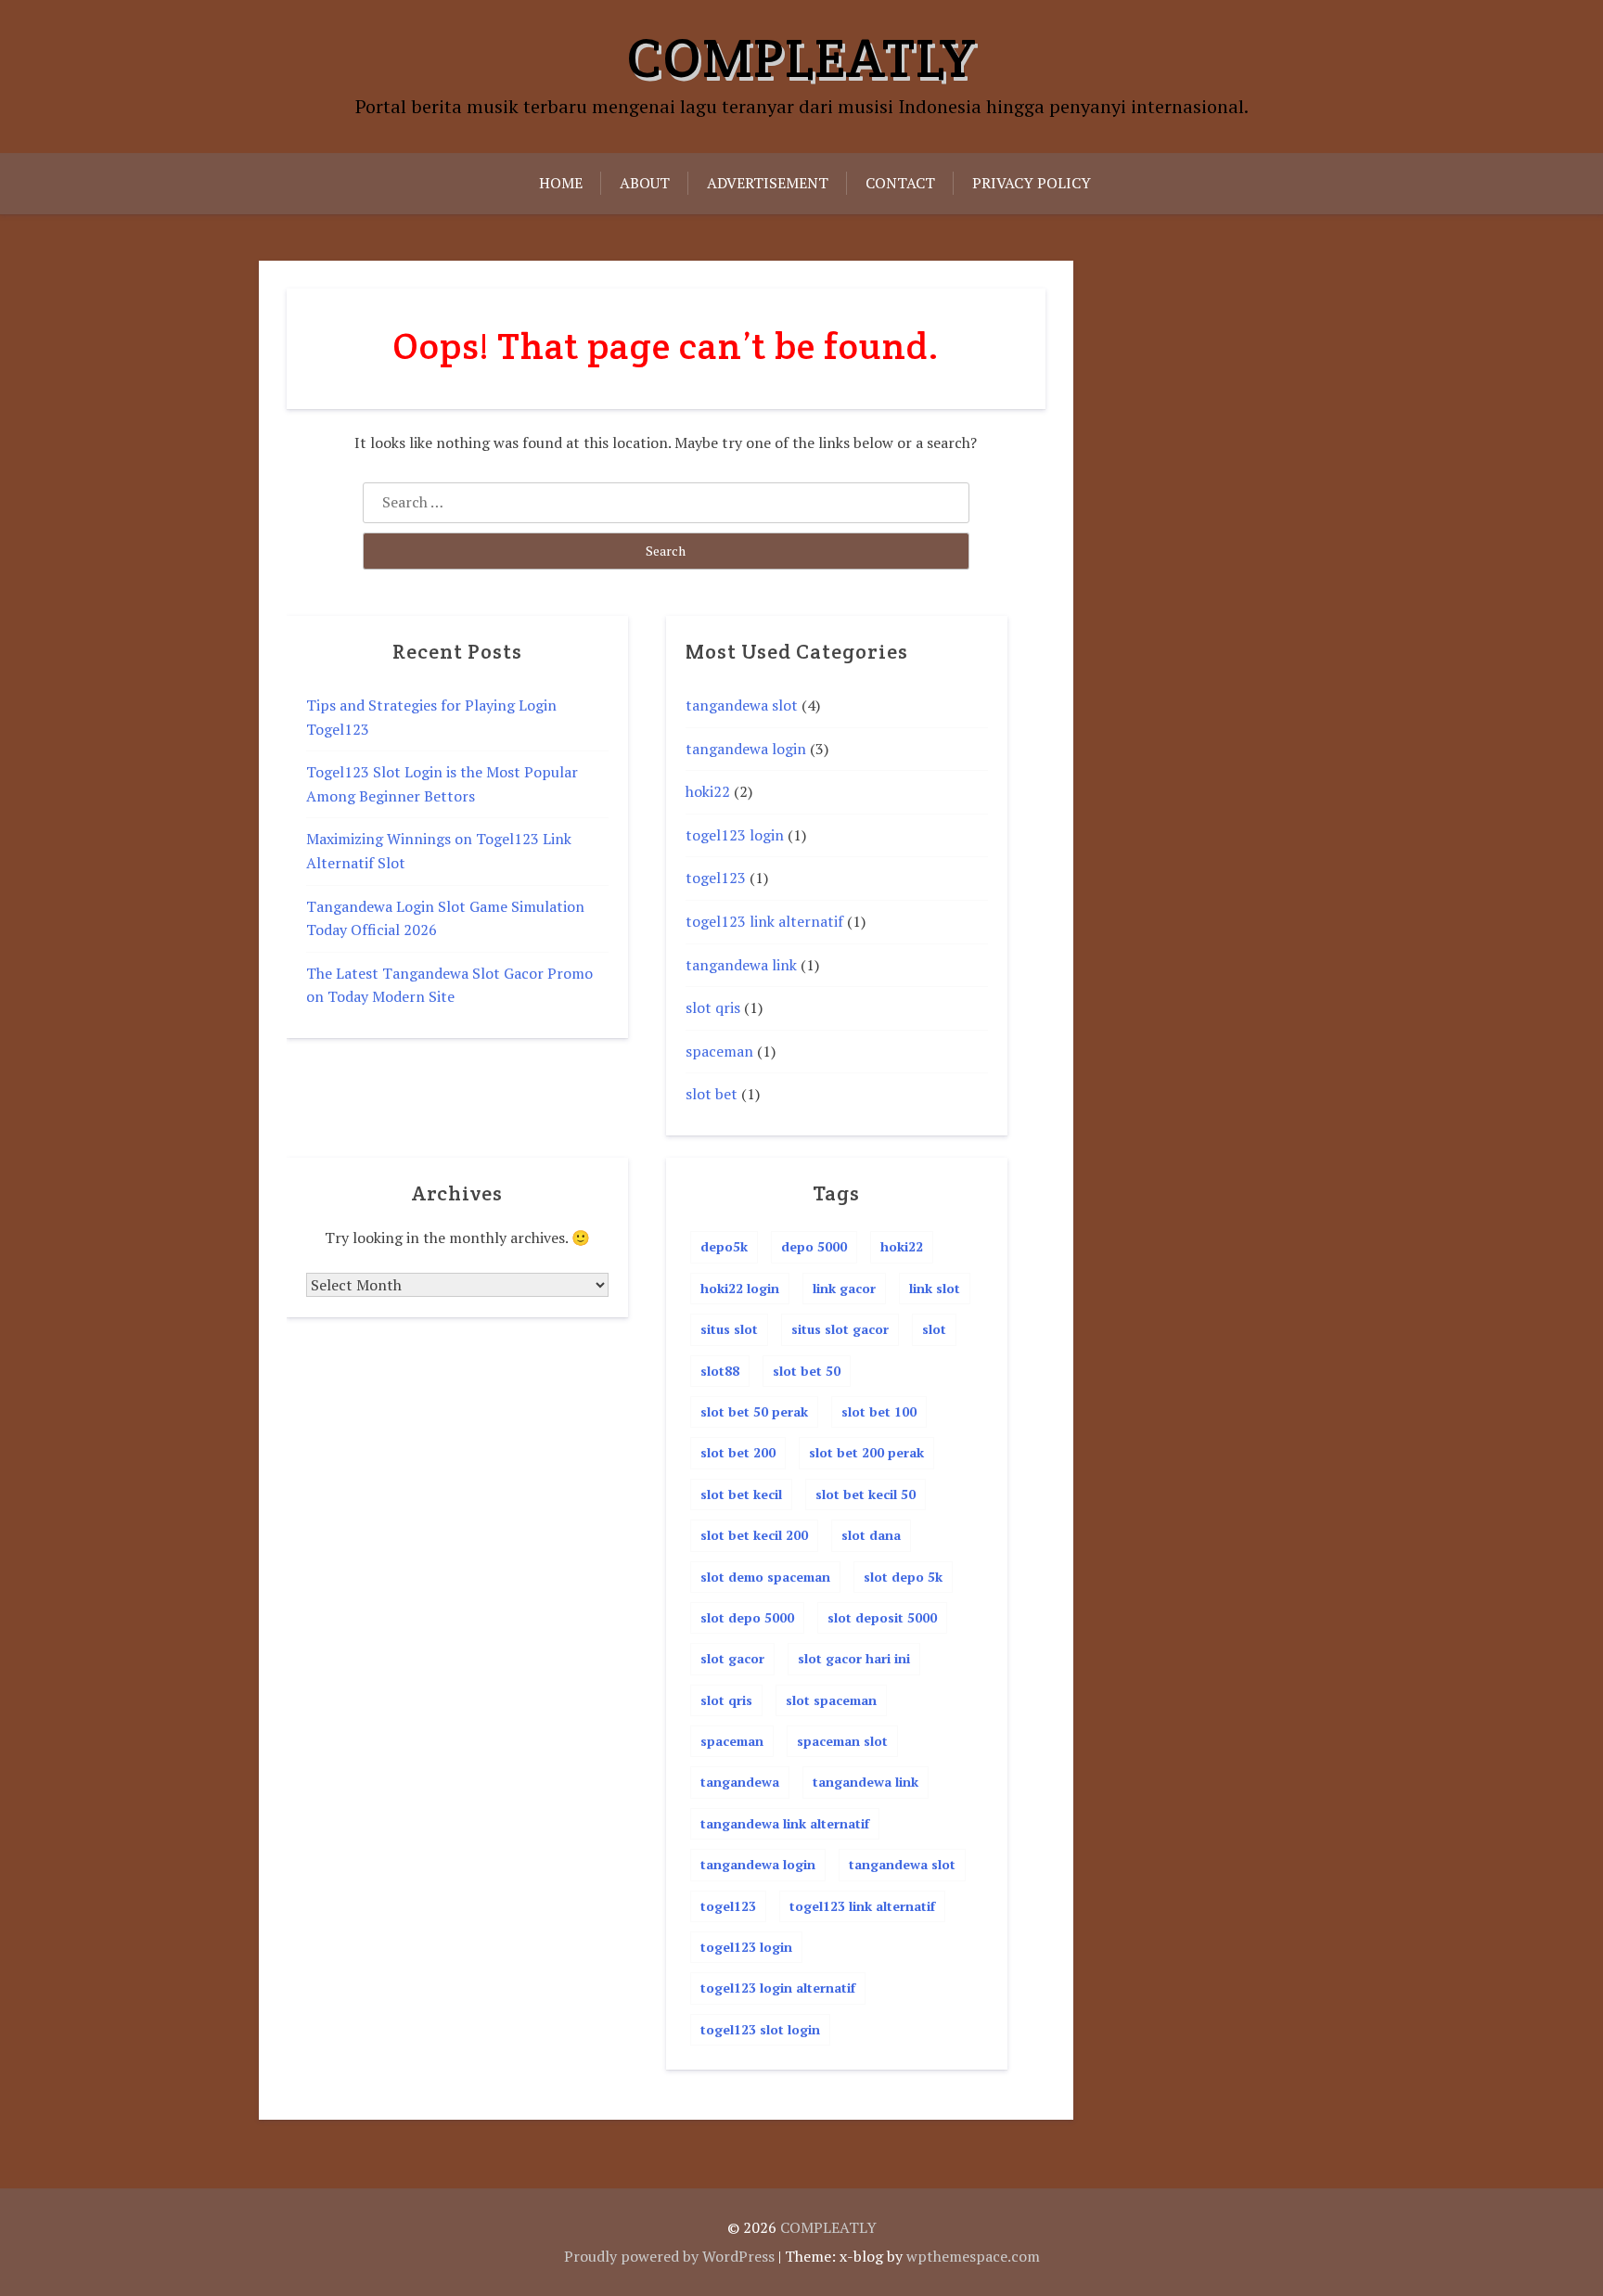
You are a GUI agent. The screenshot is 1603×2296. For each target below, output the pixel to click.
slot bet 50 (807, 1371)
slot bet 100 (879, 1411)
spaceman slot (842, 1741)
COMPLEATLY (801, 58)
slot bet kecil (741, 1494)
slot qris (713, 1007)
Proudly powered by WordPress (669, 2256)
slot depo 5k (903, 1577)
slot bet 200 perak (866, 1452)
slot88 (720, 1371)
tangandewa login (746, 749)
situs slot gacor (840, 1329)
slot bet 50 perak (754, 1411)
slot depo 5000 (747, 1617)
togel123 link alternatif (764, 921)
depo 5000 (814, 1246)
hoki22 (708, 791)
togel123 (716, 878)
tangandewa (740, 1782)
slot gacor (732, 1658)
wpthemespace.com (973, 2256)
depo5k (724, 1246)
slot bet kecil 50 (866, 1494)
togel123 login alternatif (778, 1988)
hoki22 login (740, 1288)
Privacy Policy (1032, 183)
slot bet (712, 1094)
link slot (935, 1288)
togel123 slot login (760, 2029)
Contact (900, 183)
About (645, 183)
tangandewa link (741, 965)
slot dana (871, 1535)
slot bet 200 (738, 1452)
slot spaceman (831, 1700)
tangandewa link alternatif (785, 1823)
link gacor (844, 1288)
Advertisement (768, 183)
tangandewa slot (742, 705)
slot (934, 1329)
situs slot (729, 1329)
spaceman (719, 1051)
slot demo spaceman (765, 1577)
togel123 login (735, 835)
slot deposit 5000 (882, 1617)
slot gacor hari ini (854, 1658)
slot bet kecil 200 (754, 1535)
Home (561, 183)
